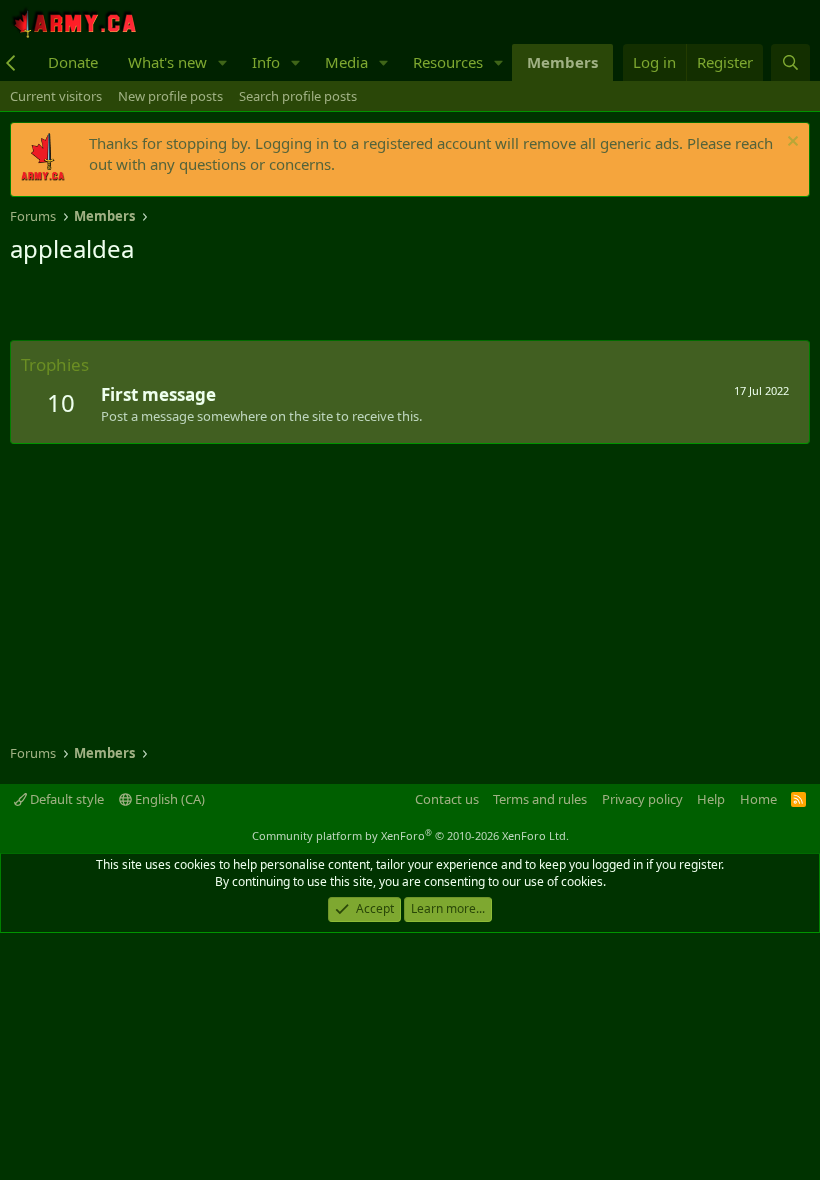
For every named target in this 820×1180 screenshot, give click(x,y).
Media (346, 62)
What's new (167, 62)
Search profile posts (298, 96)
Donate (73, 62)
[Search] (790, 62)
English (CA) (168, 799)
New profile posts (170, 96)
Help (711, 799)
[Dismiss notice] (790, 143)
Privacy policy (642, 799)
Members (562, 62)
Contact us (447, 799)
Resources (448, 62)
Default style (65, 799)
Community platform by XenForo (410, 835)
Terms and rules (540, 799)
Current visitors (56, 96)
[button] (223, 62)
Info (266, 62)
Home (758, 799)
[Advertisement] (244, 305)
